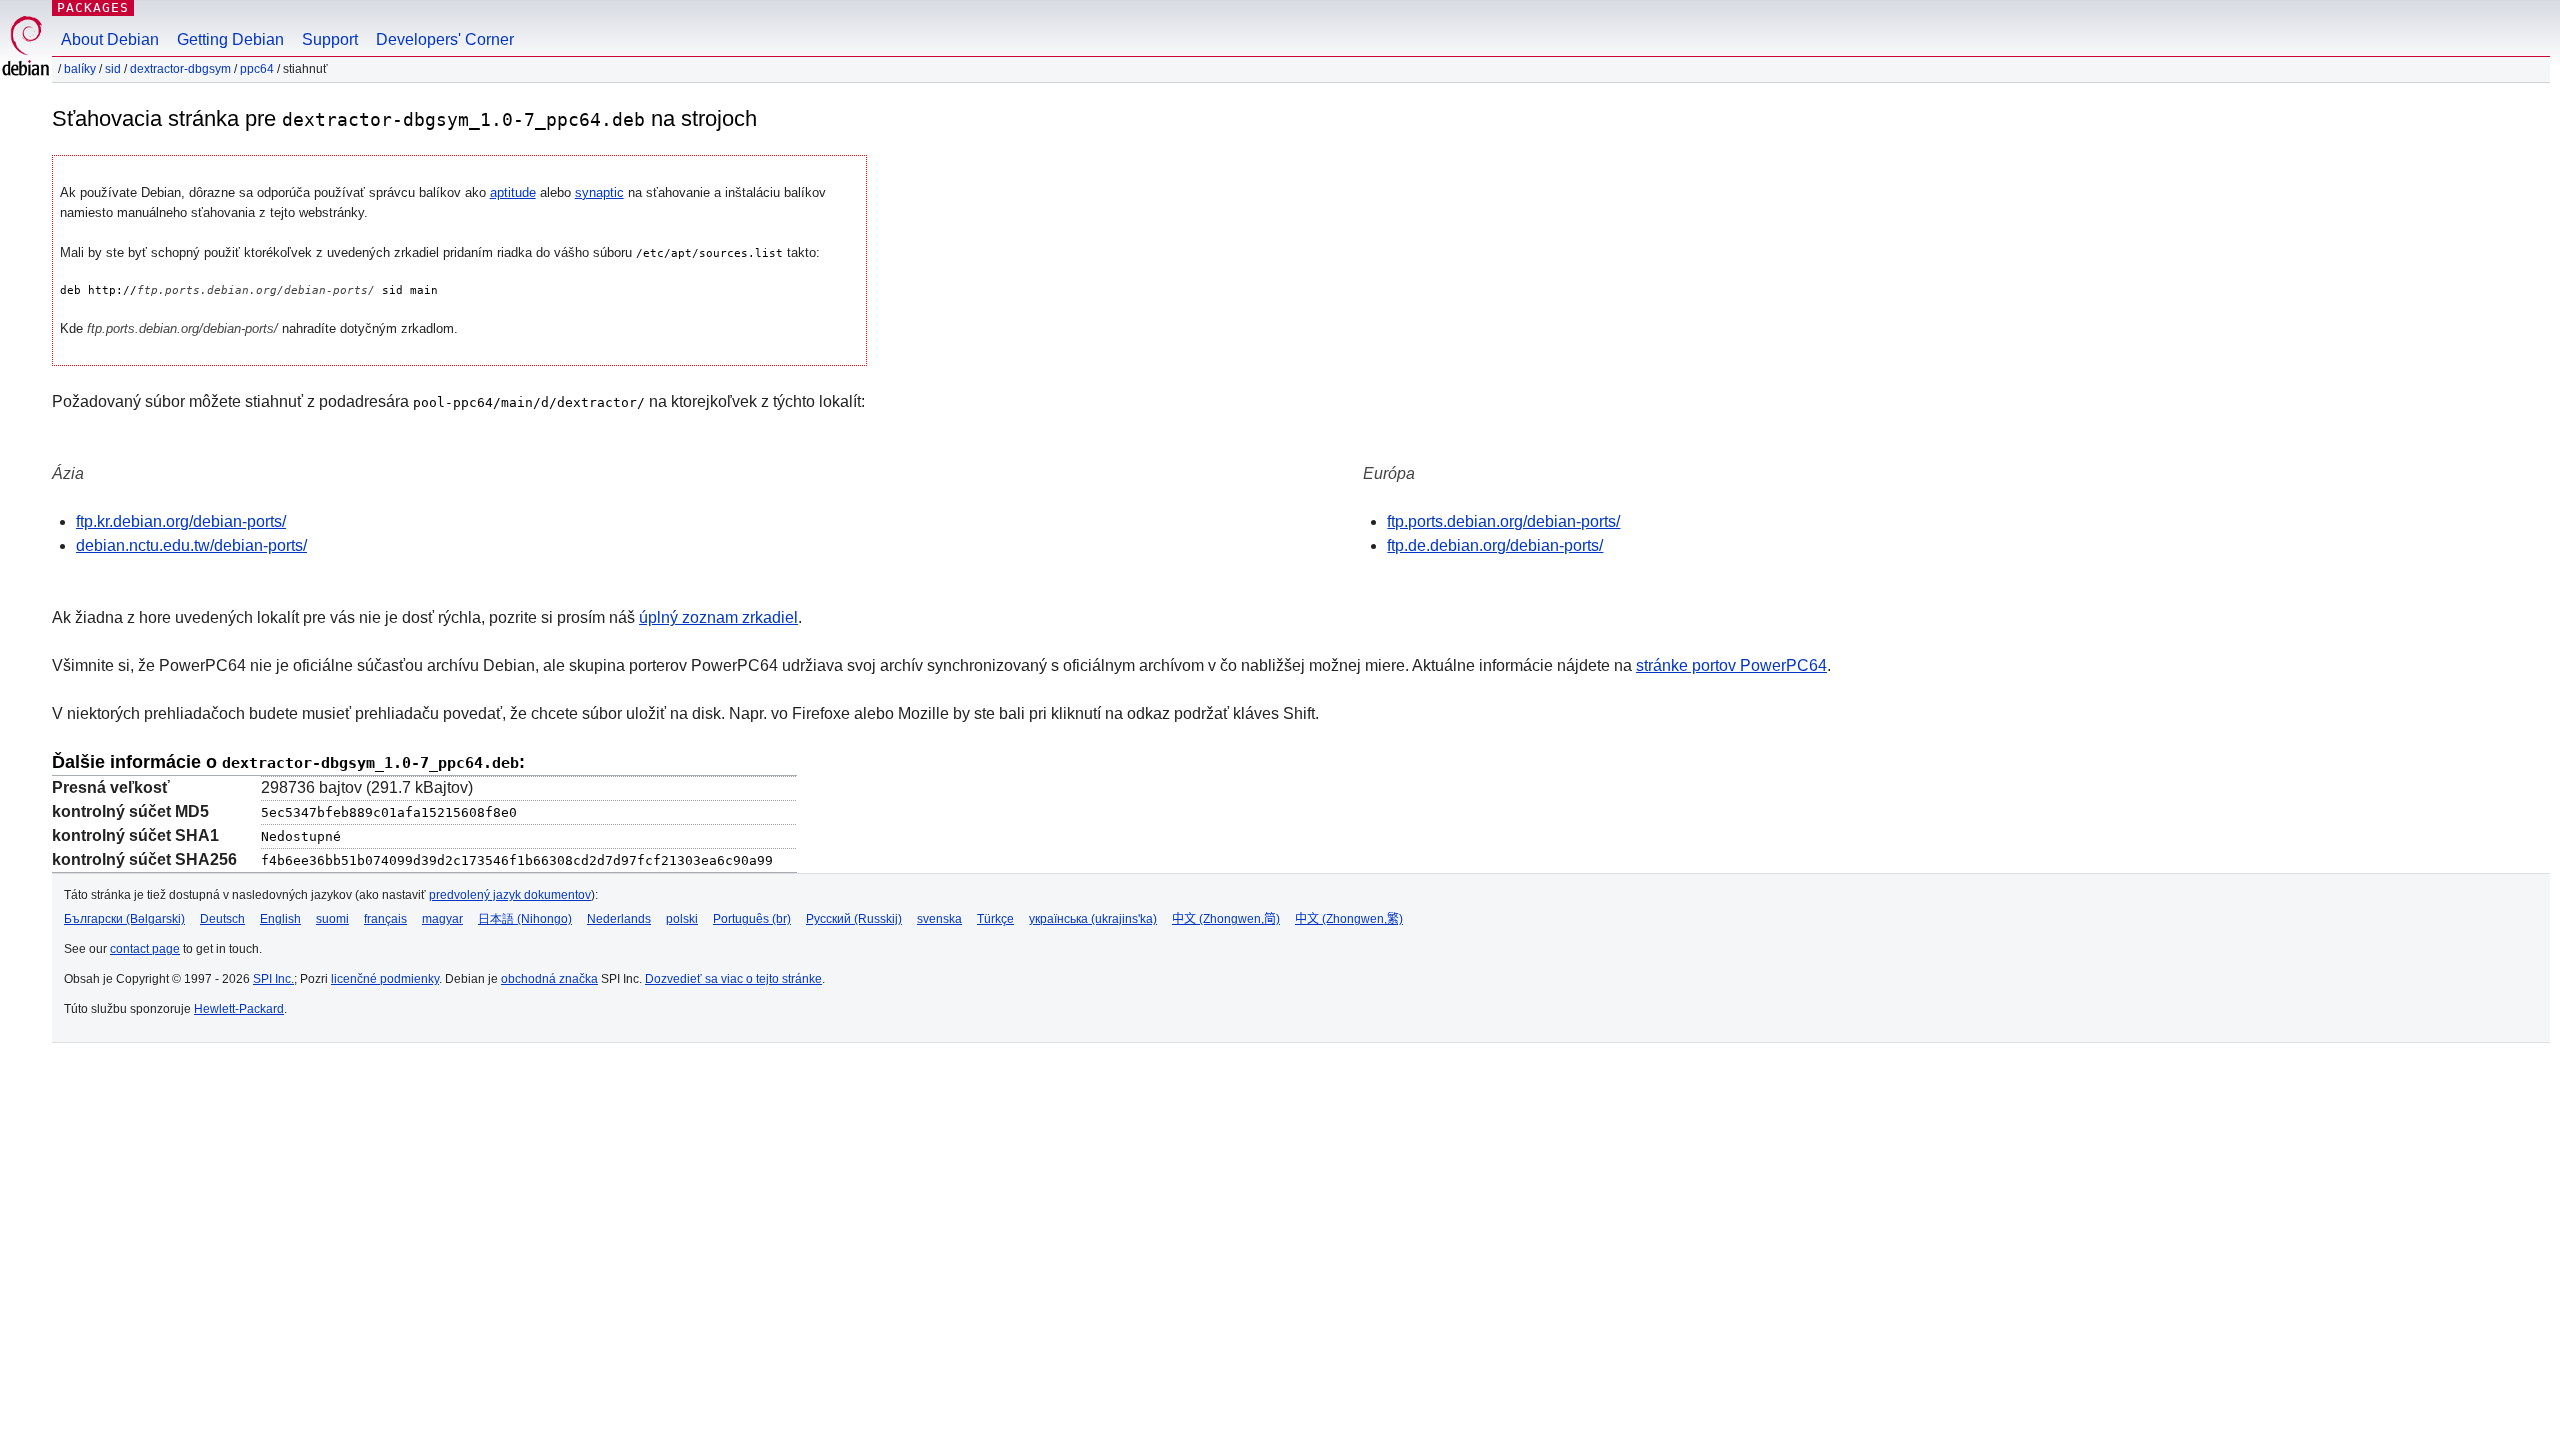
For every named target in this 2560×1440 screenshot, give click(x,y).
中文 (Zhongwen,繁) (1349, 919)
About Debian (110, 39)
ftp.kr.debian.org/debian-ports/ (181, 521)
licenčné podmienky (385, 979)
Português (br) (752, 919)
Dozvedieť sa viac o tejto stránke (733, 979)
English (280, 919)
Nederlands (619, 919)
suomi (332, 919)
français (385, 919)
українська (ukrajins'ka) (1093, 919)
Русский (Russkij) (854, 919)
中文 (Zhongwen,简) (1226, 919)
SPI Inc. (273, 979)
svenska (939, 919)
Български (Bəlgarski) (124, 919)
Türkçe (995, 919)
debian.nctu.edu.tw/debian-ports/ (191, 545)
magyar (442, 919)
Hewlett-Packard (239, 1009)
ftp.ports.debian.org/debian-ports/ (1503, 521)
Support (330, 39)
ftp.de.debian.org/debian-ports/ (1495, 545)
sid (113, 69)
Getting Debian (230, 39)
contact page (145, 949)
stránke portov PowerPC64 (1731, 665)
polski (682, 919)
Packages (93, 7)
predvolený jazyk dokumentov (510, 895)
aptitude (513, 192)
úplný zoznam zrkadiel (718, 617)
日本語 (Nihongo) (525, 919)
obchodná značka (549, 979)
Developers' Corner (445, 39)
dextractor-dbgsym (180, 69)
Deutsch (222, 919)
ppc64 (257, 69)
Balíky (80, 69)
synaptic (599, 192)
